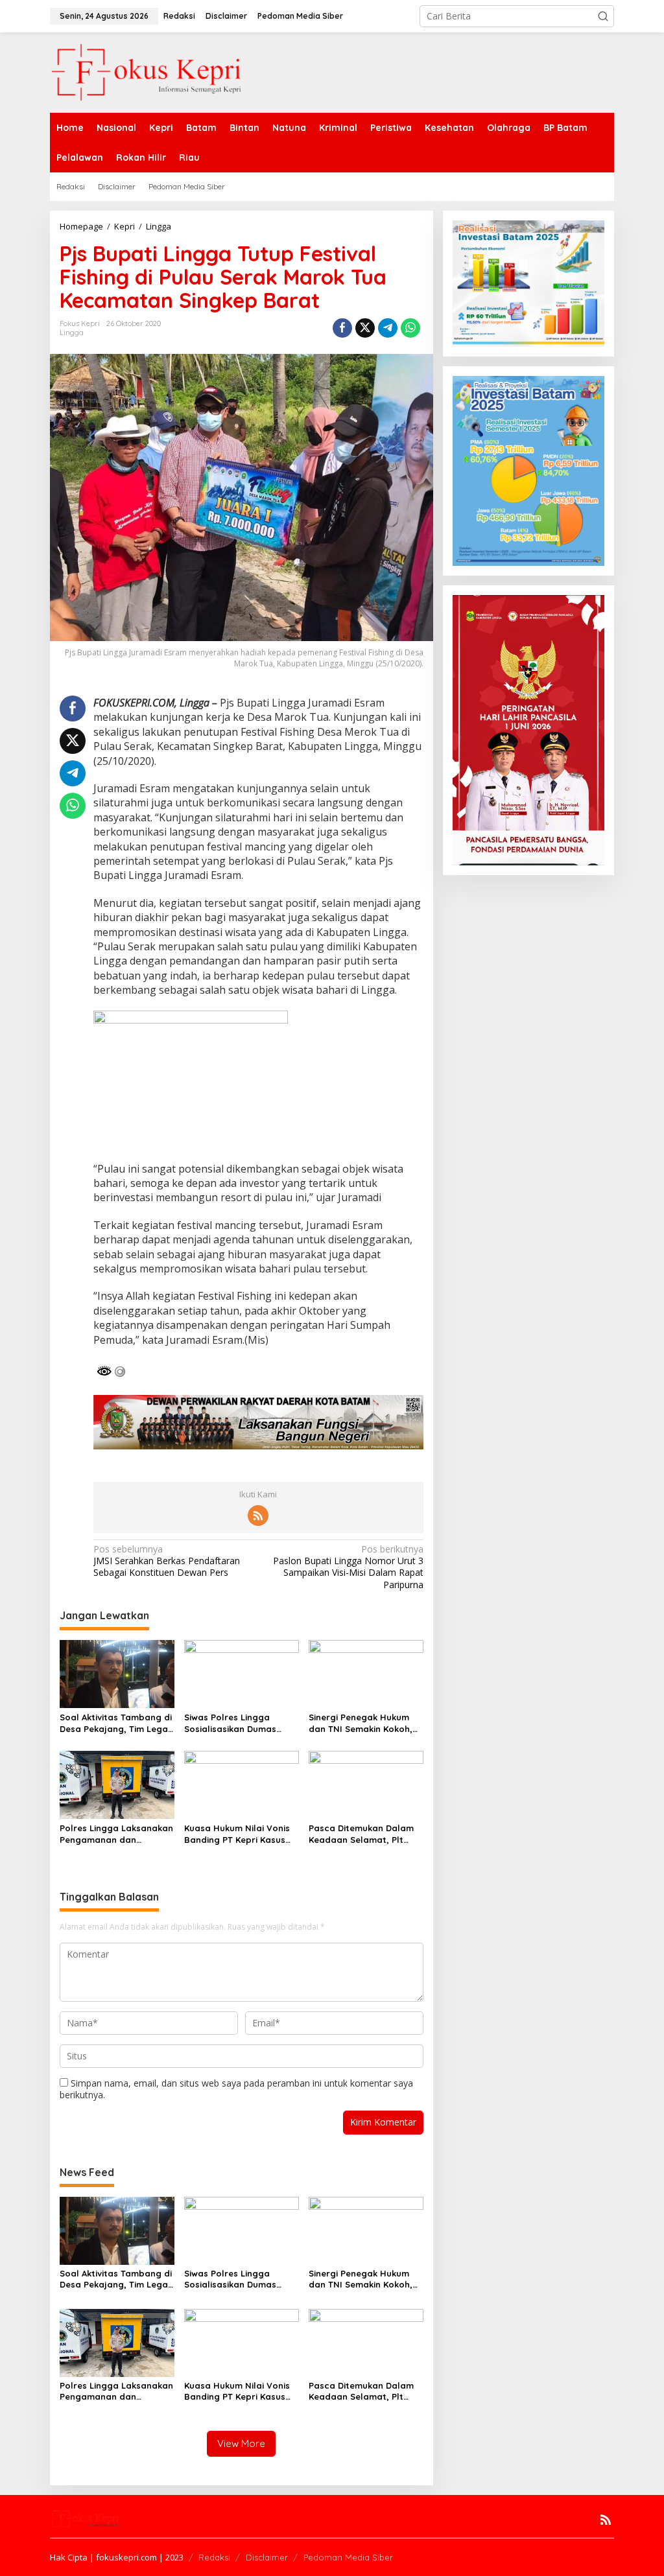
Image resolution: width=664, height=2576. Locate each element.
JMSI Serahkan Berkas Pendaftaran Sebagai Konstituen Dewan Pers (167, 1561)
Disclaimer (267, 2557)
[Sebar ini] (342, 328)
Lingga (72, 333)
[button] (603, 16)
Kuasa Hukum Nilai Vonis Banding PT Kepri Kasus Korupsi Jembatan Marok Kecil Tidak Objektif (239, 1834)
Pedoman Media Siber (348, 2557)
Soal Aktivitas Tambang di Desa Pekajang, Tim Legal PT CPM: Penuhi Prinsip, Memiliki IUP (116, 1723)
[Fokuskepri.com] (147, 72)
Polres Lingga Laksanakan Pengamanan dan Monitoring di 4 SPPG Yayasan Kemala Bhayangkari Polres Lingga (116, 1834)
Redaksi (214, 2557)
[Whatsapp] (410, 328)
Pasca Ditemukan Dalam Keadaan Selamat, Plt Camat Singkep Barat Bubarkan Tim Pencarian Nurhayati (362, 1834)
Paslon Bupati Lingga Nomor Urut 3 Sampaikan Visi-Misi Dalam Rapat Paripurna (348, 1567)
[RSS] (258, 1516)
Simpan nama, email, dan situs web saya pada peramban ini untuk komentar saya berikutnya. (236, 2089)
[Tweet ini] (365, 328)
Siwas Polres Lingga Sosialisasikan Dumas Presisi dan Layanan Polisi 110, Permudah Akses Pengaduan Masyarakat (240, 1723)
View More (241, 2443)
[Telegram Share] (388, 328)
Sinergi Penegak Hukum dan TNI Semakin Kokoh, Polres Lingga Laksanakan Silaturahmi (365, 1723)
